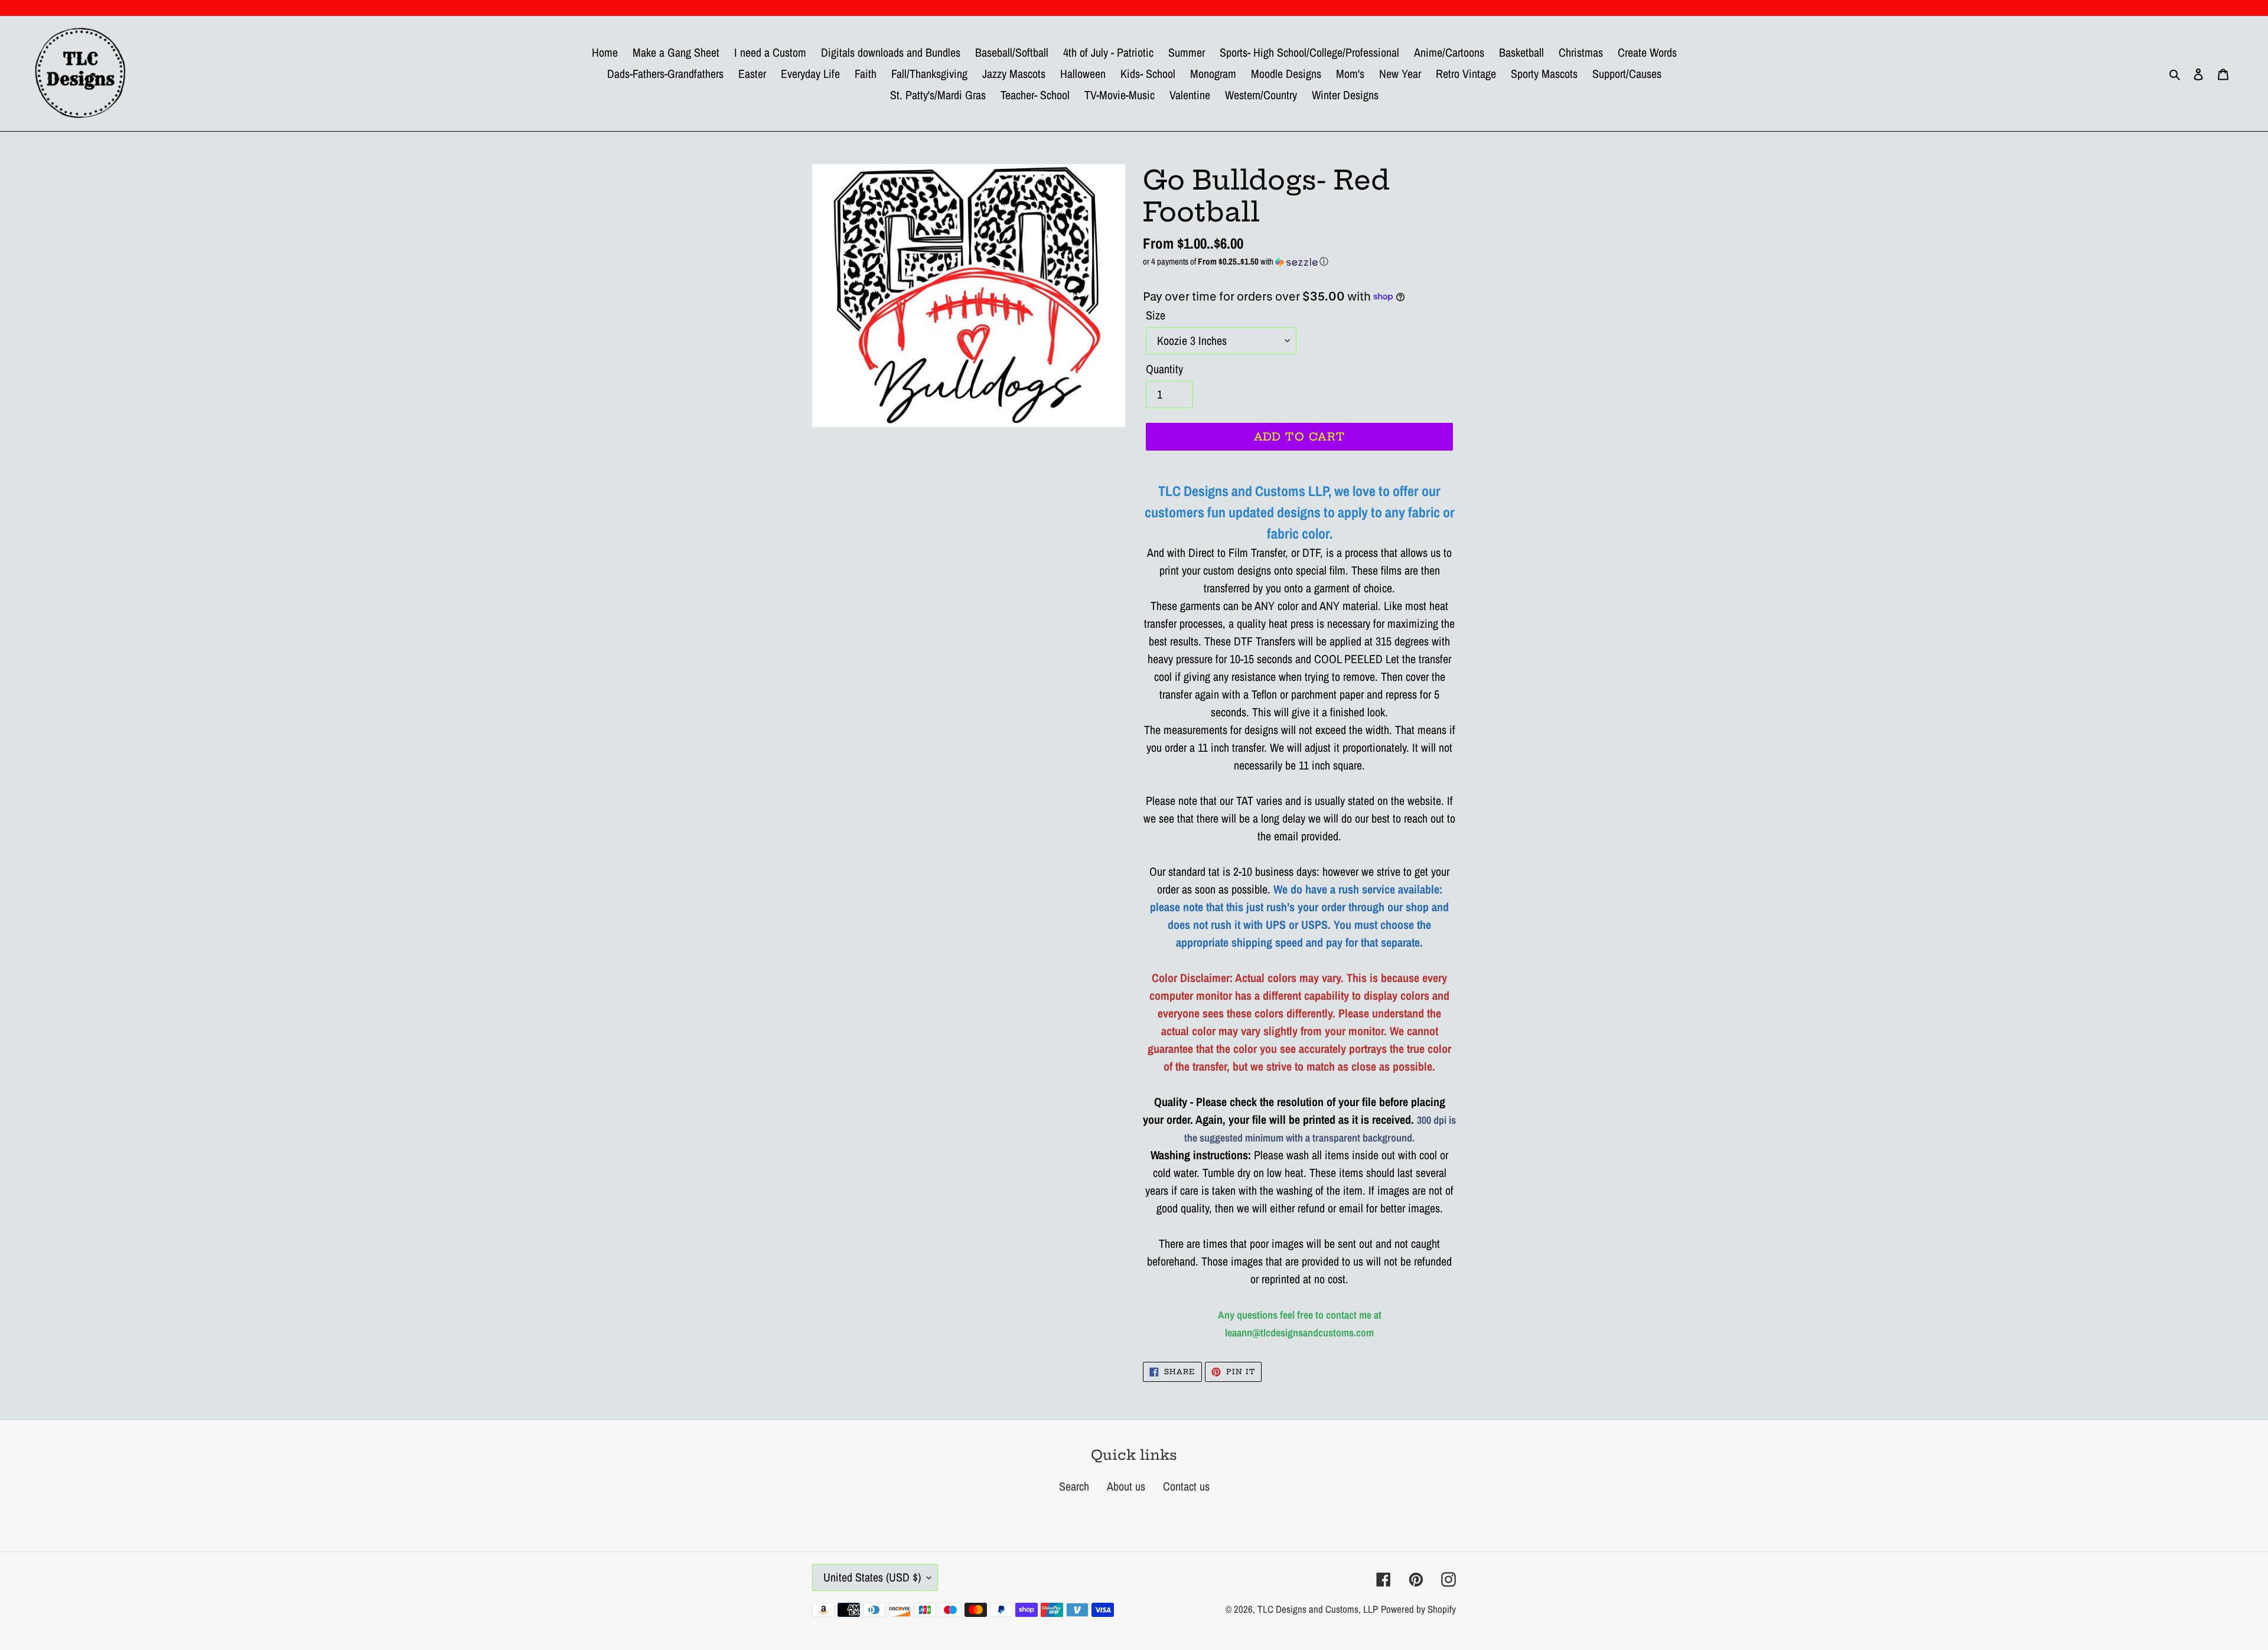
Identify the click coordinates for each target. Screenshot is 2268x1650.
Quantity (1164, 369)
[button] (1299, 261)
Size (1156, 315)
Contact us (1186, 1486)
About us (1126, 1486)
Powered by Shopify (1418, 1609)
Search (1074, 1486)
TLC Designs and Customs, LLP (1318, 1609)
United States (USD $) (872, 1577)
